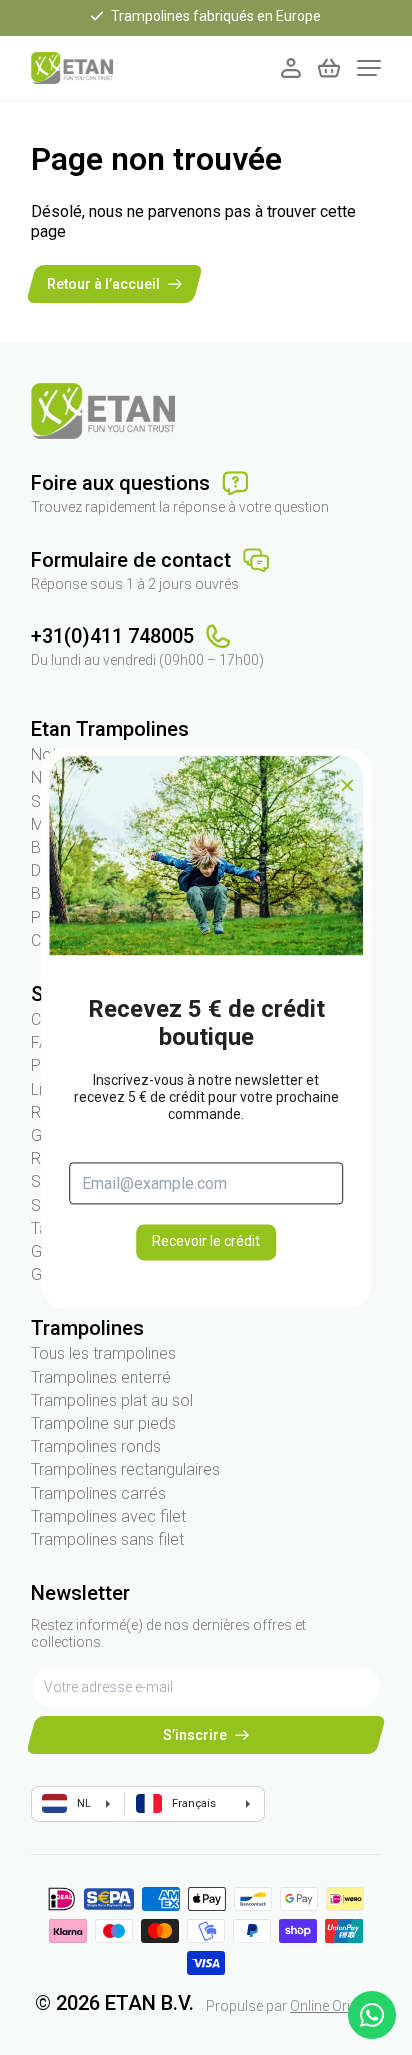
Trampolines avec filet (108, 1516)
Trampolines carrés (98, 1493)
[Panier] (329, 68)
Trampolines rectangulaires (125, 1469)
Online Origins (333, 2006)
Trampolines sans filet (107, 1539)
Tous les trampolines (103, 1353)
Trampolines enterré (101, 1377)
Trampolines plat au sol (112, 1400)
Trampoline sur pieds (103, 1423)
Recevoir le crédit (206, 1242)
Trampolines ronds (96, 1446)
